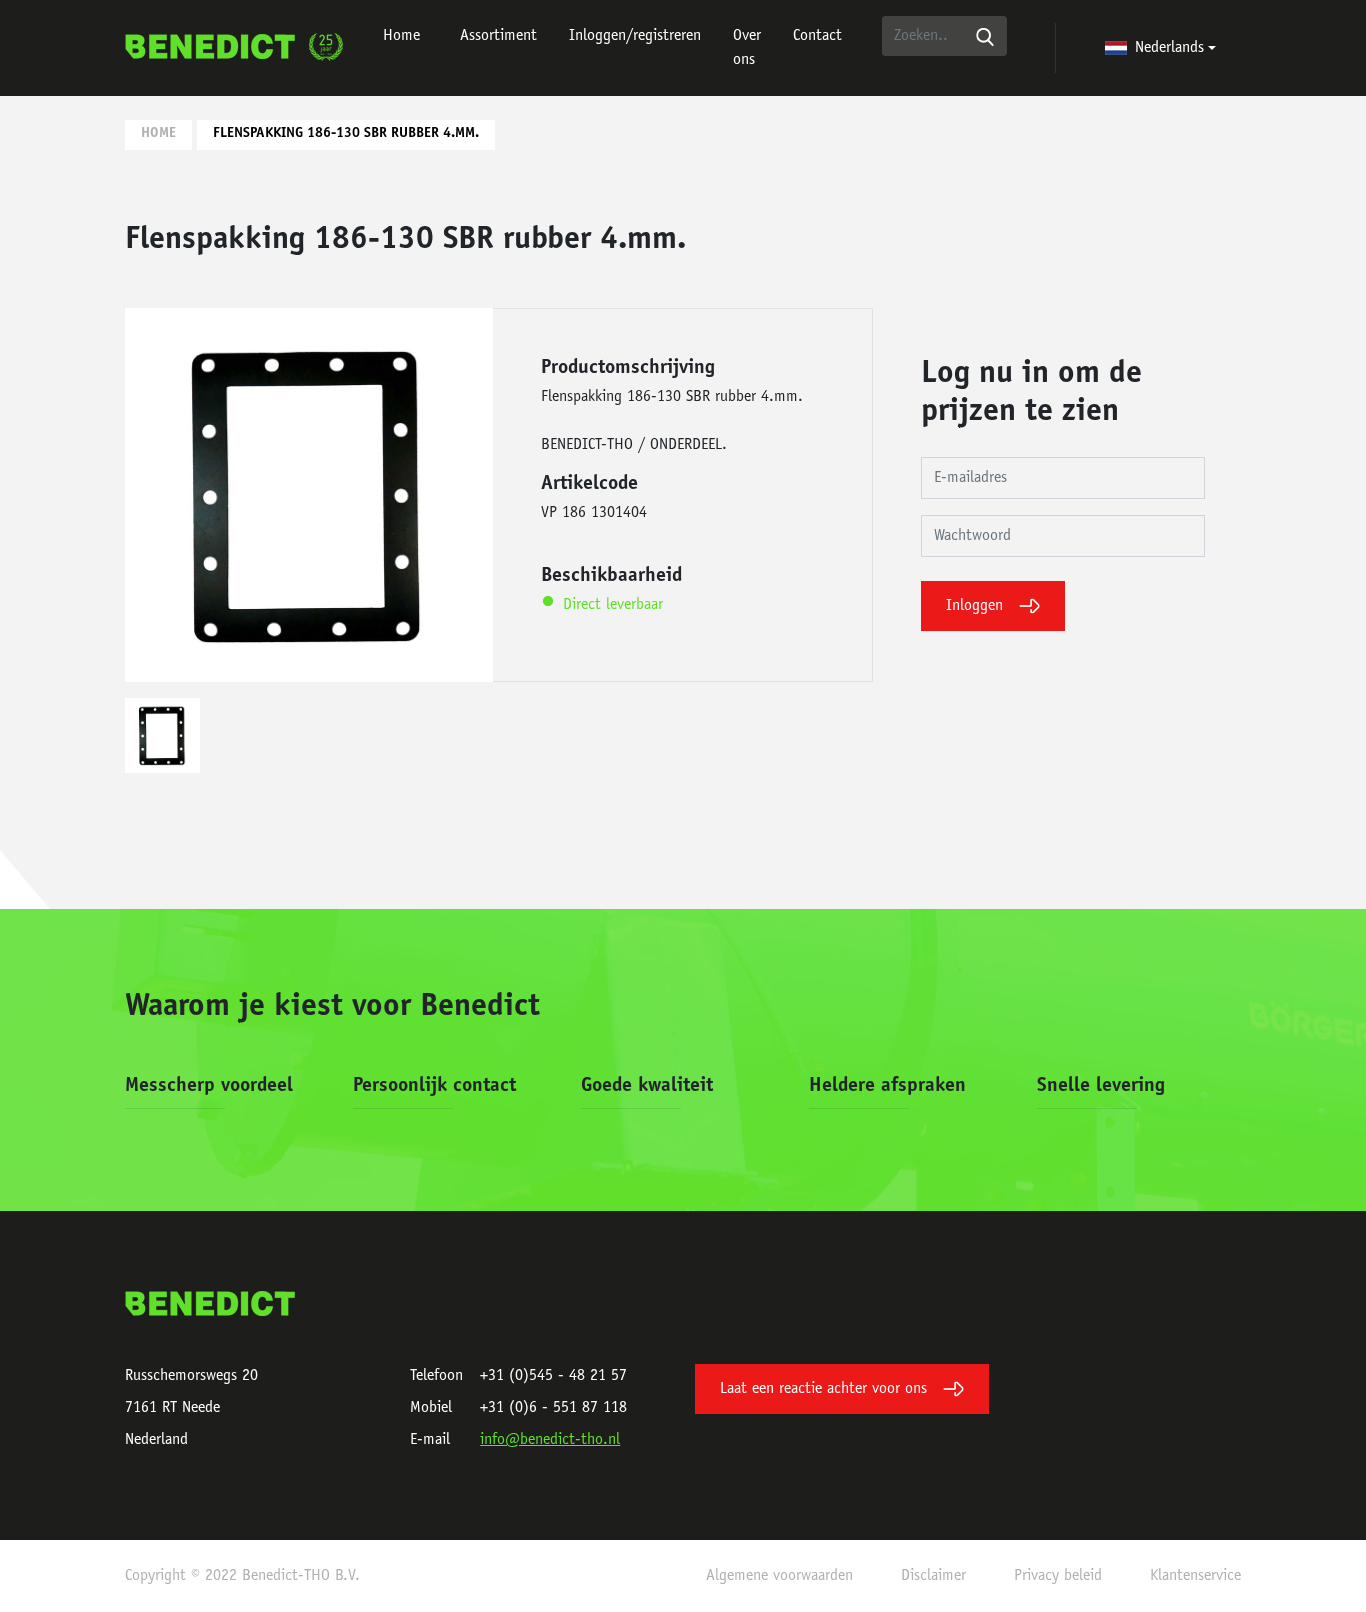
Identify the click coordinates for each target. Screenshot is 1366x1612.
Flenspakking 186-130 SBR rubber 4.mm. (346, 134)
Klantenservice (1195, 1576)
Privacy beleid (1058, 1576)
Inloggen (974, 606)
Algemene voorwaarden (779, 1576)
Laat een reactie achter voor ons (823, 1389)
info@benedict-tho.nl (550, 1440)
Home (401, 36)
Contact (817, 36)
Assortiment (498, 36)
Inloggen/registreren (635, 36)
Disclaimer (933, 1576)
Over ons (747, 48)
